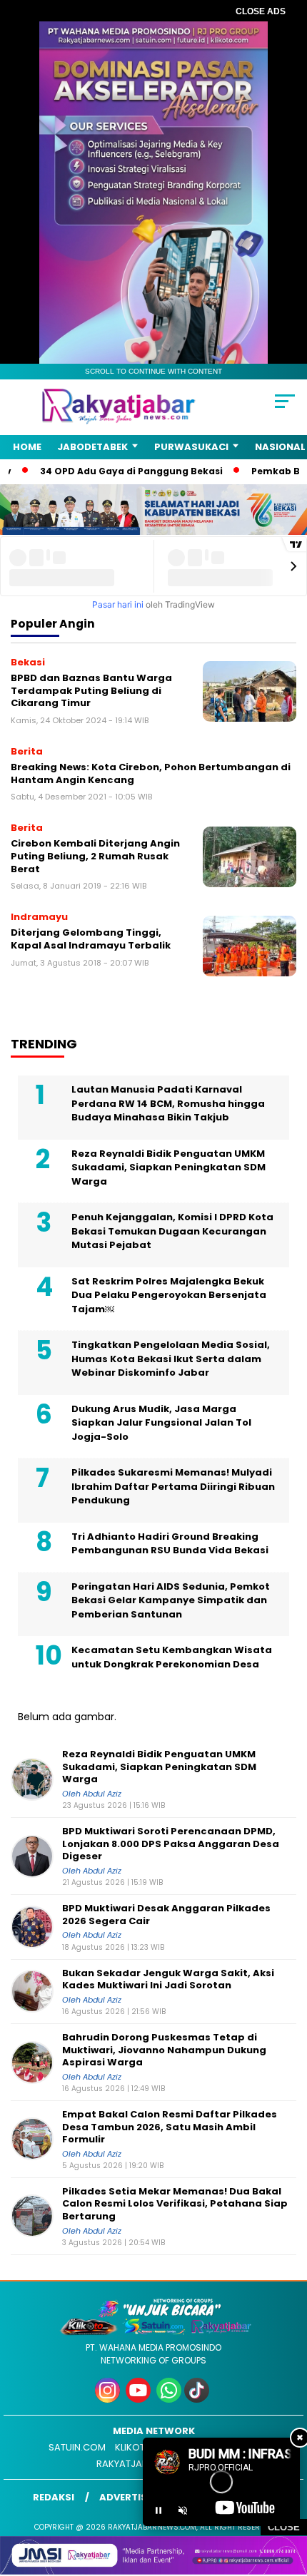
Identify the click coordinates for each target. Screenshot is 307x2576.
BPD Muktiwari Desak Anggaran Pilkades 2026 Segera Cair (166, 1915)
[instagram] (109, 2399)
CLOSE (284, 2527)
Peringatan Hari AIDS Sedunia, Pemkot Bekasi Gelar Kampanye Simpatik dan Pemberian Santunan (171, 1600)
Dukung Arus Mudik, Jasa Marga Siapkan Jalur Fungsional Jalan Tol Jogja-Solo (161, 1423)
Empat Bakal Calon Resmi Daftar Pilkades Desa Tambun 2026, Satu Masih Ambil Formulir (170, 2127)
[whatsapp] (169, 2399)
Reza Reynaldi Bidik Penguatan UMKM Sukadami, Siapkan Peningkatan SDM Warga (168, 1167)
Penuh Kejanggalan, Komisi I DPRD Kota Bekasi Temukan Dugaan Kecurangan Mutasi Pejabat (172, 1231)
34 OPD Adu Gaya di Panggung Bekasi (107, 471)
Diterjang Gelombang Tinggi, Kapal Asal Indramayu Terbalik (91, 939)
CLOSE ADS (261, 11)
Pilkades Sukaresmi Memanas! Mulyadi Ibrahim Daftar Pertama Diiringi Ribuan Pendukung (173, 1486)
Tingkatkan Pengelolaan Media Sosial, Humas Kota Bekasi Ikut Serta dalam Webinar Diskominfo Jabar (171, 1359)
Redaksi (54, 2497)
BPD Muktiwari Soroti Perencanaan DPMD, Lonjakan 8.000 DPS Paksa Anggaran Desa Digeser (171, 1844)
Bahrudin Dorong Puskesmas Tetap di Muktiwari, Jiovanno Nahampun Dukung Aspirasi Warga (164, 2050)
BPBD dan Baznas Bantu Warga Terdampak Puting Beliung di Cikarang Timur (91, 690)
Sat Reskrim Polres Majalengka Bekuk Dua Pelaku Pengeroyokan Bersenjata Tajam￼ (169, 1295)
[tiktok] (198, 2399)
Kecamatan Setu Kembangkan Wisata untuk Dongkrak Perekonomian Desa (172, 1657)
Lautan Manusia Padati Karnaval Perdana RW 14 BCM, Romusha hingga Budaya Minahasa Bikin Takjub (168, 1103)
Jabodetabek (92, 447)
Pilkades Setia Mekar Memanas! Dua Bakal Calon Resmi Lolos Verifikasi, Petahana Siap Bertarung (175, 2204)
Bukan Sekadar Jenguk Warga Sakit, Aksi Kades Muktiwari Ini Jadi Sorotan (168, 1979)
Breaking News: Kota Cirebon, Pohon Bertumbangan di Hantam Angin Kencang (151, 773)
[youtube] (140, 2399)
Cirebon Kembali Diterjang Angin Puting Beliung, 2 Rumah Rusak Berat (95, 856)
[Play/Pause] (158, 2510)
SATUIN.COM (77, 2447)
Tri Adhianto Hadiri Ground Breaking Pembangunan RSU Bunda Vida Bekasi (170, 1544)
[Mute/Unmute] (183, 2510)
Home (27, 447)
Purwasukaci (191, 447)
